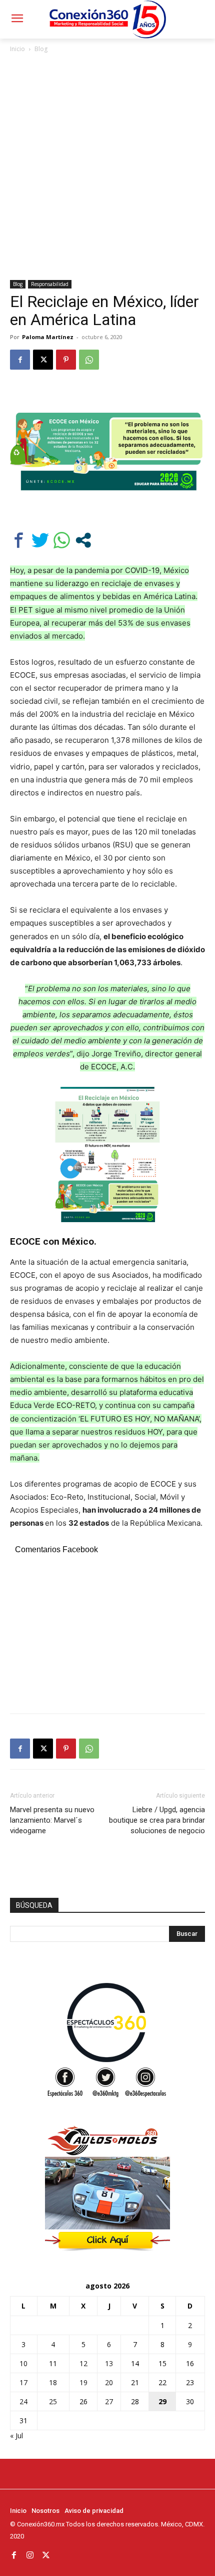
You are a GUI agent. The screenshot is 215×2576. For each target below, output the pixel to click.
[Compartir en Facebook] (19, 540)
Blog (41, 49)
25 (53, 2401)
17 (23, 2382)
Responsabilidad (50, 284)
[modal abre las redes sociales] (83, 540)
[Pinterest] (66, 360)
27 (109, 2401)
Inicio (17, 49)
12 (83, 2363)
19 (83, 2382)
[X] (43, 360)
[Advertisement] (107, 167)
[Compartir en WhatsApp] (62, 540)
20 (109, 2382)
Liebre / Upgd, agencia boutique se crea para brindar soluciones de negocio (157, 1820)
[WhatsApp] (89, 360)
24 (23, 2401)
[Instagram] (30, 2555)
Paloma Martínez (48, 337)
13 (109, 2363)
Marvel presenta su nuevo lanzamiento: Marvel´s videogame (52, 1820)
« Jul (16, 2436)
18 (53, 2382)
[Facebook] (20, 360)
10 (23, 2363)
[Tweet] (40, 540)
